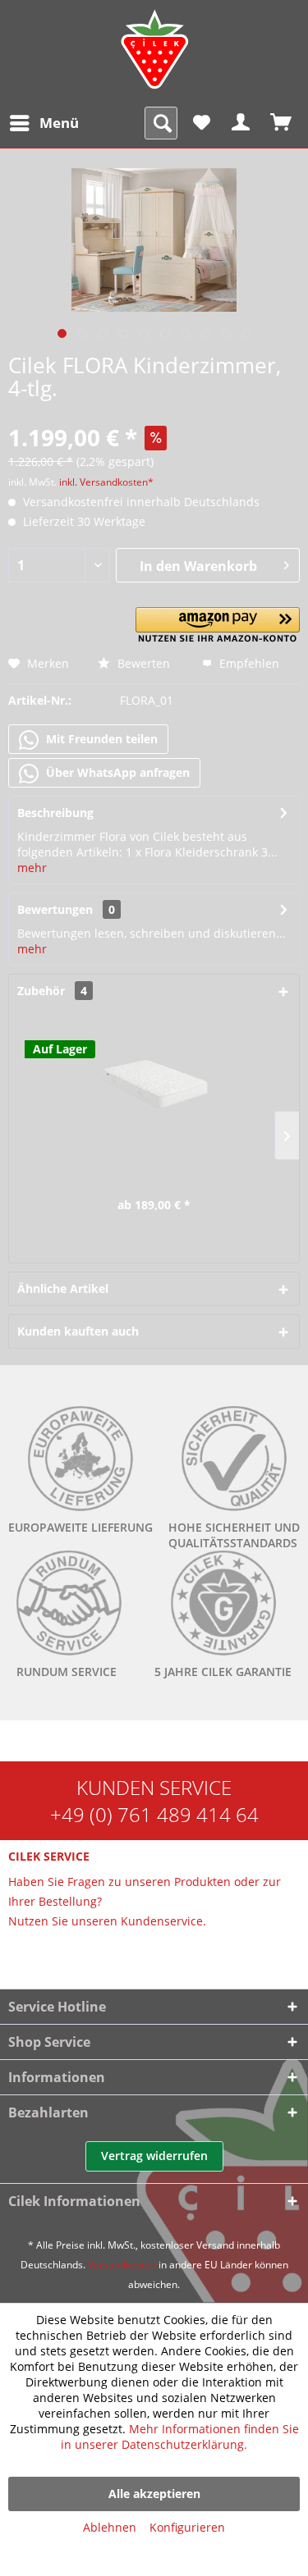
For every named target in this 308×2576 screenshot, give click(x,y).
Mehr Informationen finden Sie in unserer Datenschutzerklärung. (180, 2437)
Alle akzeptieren (154, 2494)
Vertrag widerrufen (154, 2156)
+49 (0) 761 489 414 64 (154, 1814)
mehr (32, 868)
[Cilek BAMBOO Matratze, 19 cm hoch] (154, 1081)
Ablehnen (110, 2527)
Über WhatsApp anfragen (116, 772)
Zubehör (52, 991)
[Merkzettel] (201, 123)
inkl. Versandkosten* (106, 482)
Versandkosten (122, 2265)
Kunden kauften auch (78, 1331)
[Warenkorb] (282, 123)
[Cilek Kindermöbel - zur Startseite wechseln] (154, 49)
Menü (59, 123)
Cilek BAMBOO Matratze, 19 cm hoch (154, 1156)
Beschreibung (55, 813)
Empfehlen (248, 663)
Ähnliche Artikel (63, 1288)
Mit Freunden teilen (100, 739)
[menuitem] (44, 123)
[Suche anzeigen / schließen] (161, 123)
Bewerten (142, 663)
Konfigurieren (187, 2527)
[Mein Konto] (241, 123)
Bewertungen (55, 909)
